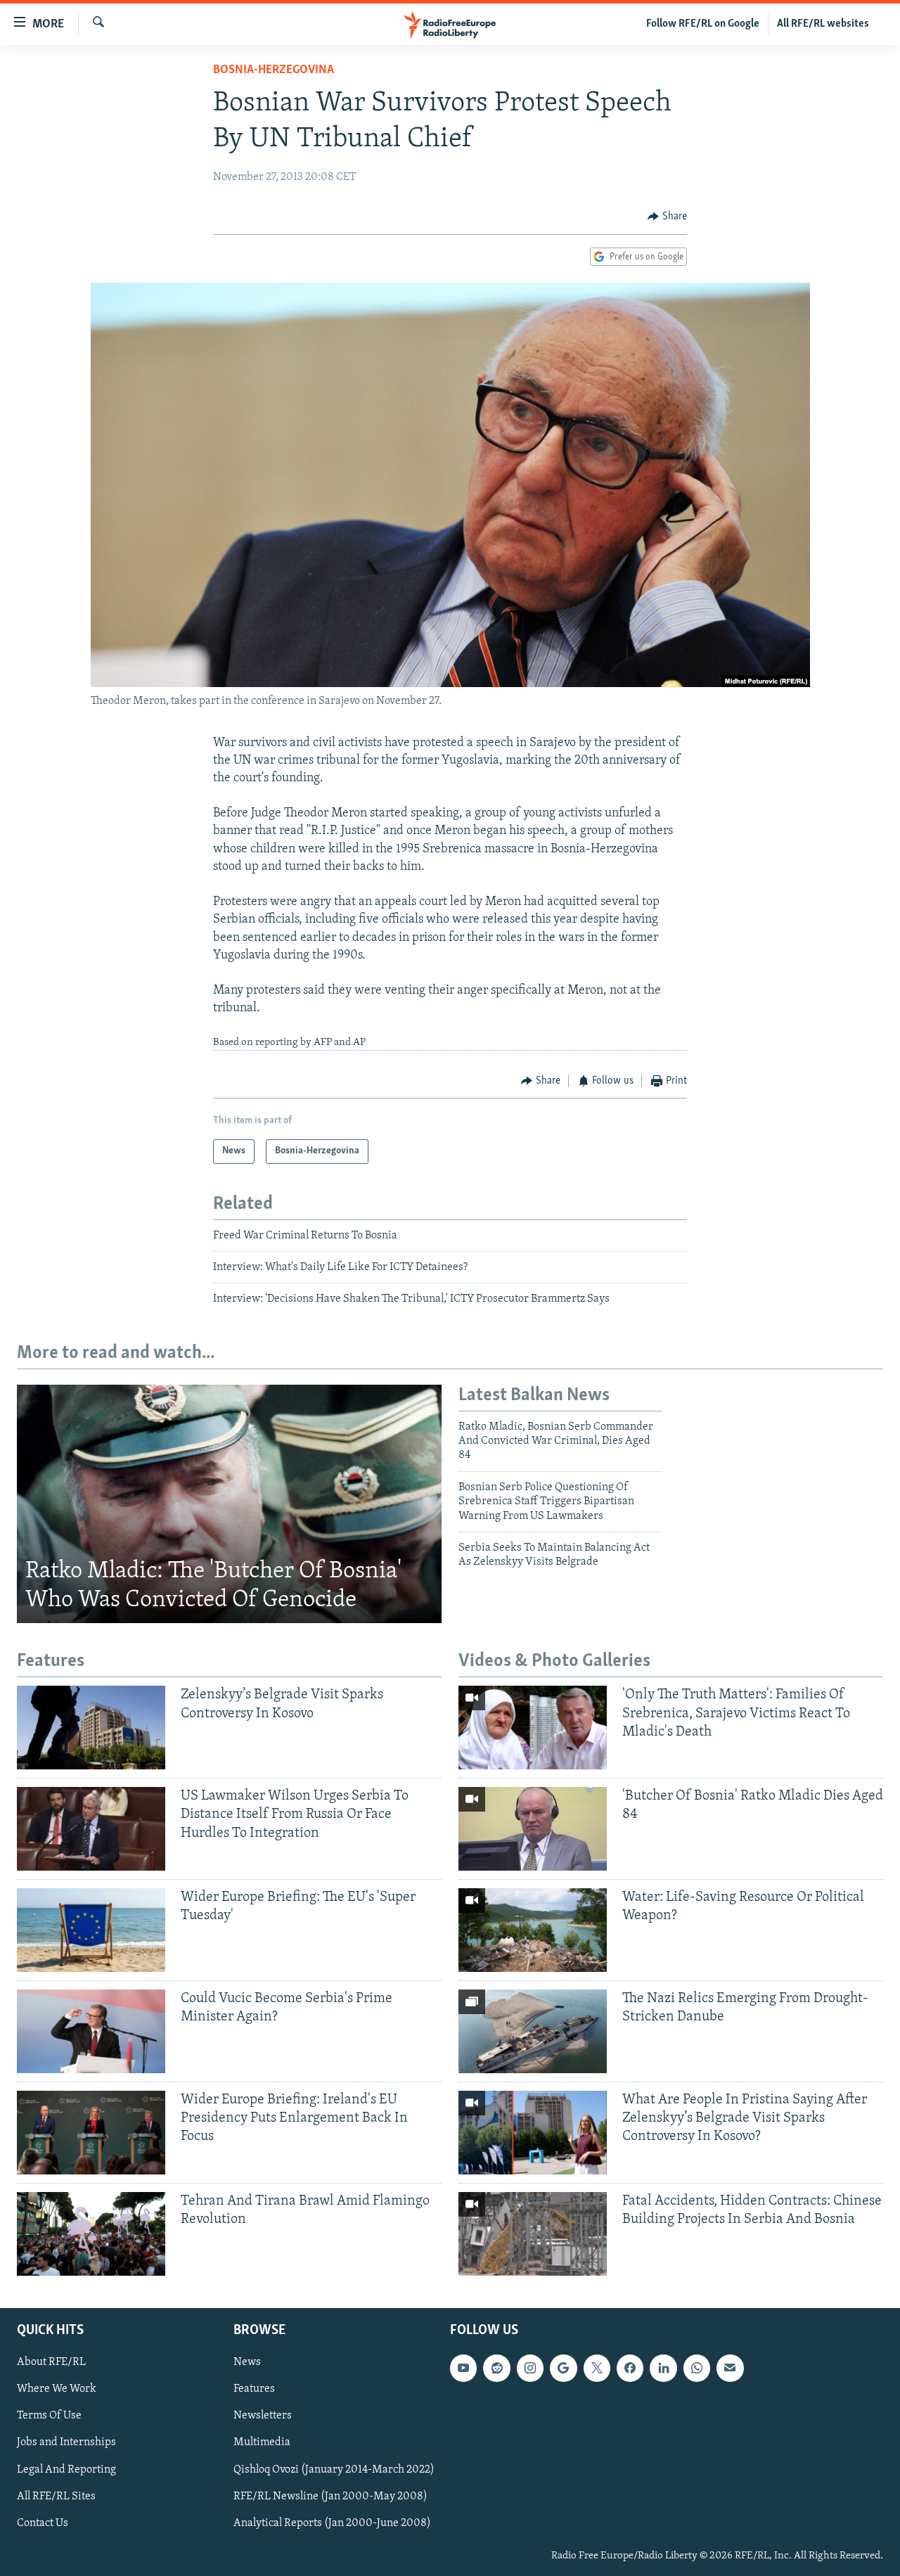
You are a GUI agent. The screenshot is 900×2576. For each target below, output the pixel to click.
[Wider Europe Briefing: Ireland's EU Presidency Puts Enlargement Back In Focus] (91, 2133)
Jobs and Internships (66, 2442)
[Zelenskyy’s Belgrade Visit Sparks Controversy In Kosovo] (91, 1728)
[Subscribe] (730, 2368)
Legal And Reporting (66, 2469)
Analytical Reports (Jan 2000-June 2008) (332, 2523)
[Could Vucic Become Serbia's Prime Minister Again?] (91, 2031)
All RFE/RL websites (823, 24)
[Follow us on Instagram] (530, 2368)
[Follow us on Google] (563, 2368)
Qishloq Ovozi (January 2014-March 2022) (334, 2469)
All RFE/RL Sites (56, 2496)
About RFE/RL (51, 2362)
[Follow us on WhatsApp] (697, 2368)
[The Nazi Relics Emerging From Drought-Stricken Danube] (533, 2031)
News (247, 2362)
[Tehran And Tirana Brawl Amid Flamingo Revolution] (91, 2234)
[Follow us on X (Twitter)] (597, 2368)
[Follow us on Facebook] (630, 2368)
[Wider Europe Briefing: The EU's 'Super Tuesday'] (91, 1930)
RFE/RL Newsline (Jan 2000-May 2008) (330, 2496)
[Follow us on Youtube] (463, 2368)
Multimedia (262, 2442)
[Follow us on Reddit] (496, 2368)
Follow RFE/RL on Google (703, 24)
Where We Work (57, 2389)
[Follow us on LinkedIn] (663, 2368)
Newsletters (263, 2416)
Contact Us (43, 2523)
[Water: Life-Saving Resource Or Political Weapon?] (533, 1930)
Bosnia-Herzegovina (274, 70)
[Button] (667, 217)
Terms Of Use (49, 2416)
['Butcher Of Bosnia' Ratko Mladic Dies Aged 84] (533, 1829)
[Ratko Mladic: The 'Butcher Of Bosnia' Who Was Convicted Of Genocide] (229, 1504)
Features (254, 2389)
